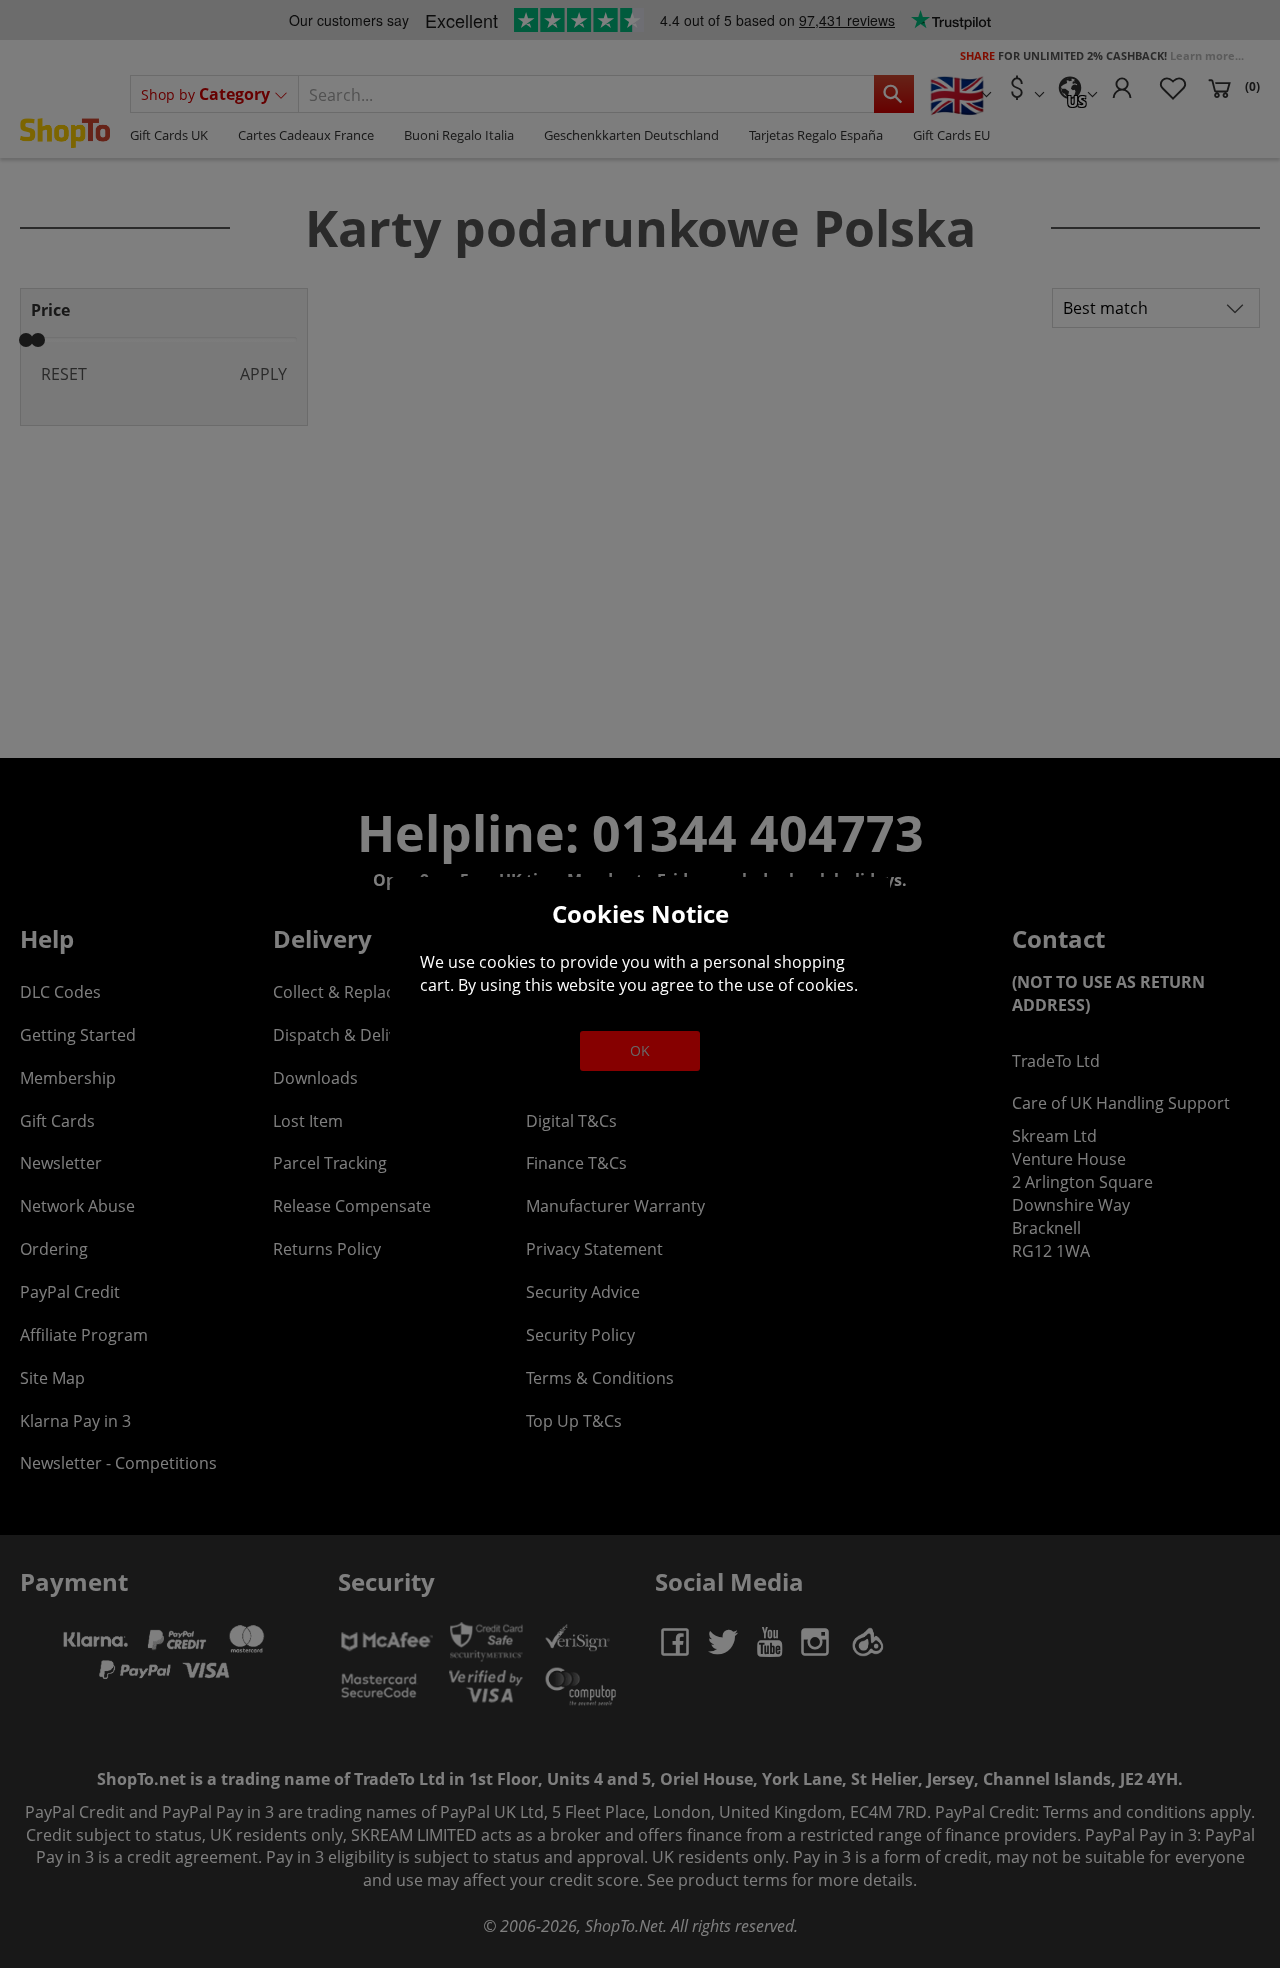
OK (640, 1050)
